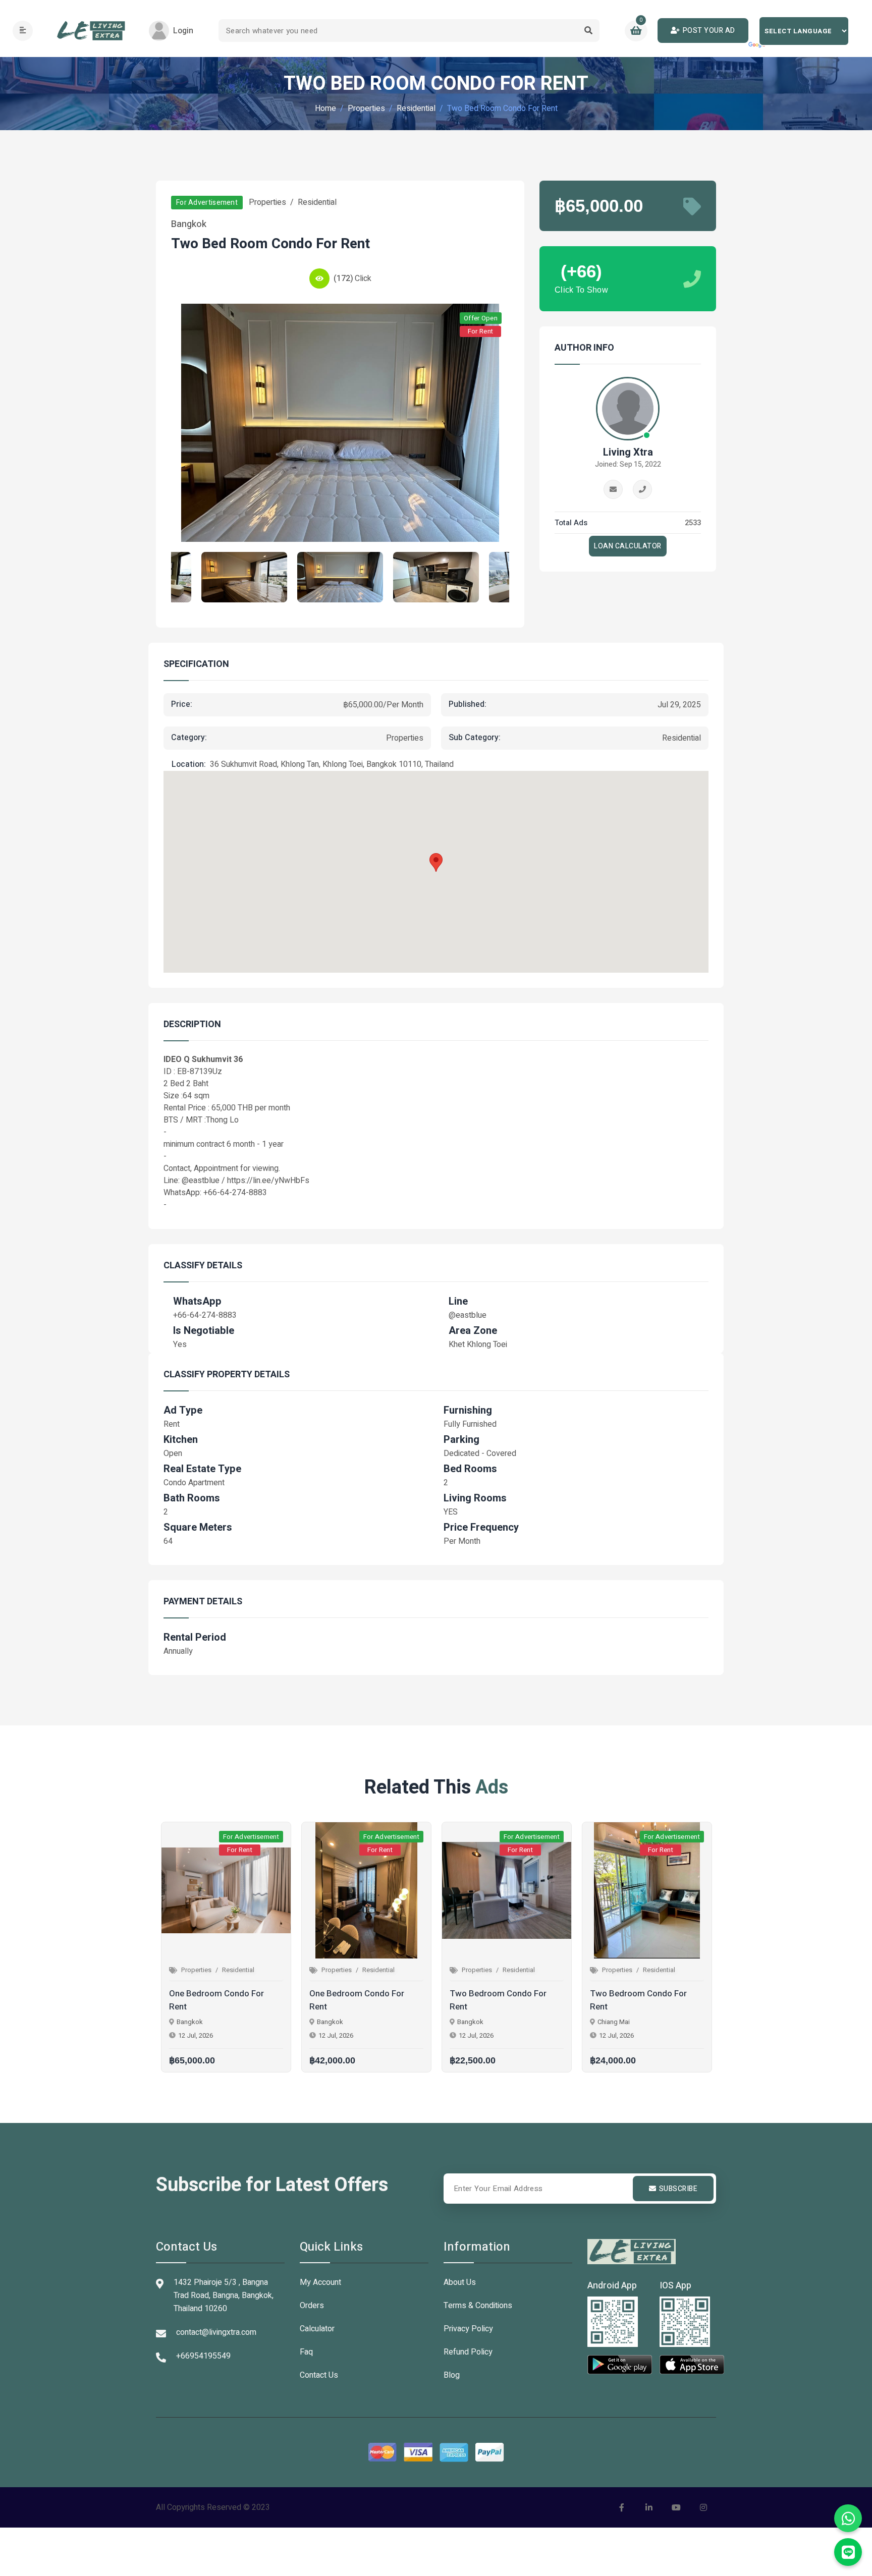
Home (325, 108)
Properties (366, 108)
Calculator (317, 2329)
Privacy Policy (468, 2329)
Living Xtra (628, 453)
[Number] (642, 489)
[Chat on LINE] (848, 2552)
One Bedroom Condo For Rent (216, 2000)
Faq (306, 2352)
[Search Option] (588, 31)
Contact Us (319, 2375)
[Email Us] (613, 489)
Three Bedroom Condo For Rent (641, 2000)
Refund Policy (468, 2352)
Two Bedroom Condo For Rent (358, 2000)
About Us (460, 2282)
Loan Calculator (628, 546)
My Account (320, 2282)
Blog (452, 2375)
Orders (312, 2306)
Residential (416, 108)
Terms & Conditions (478, 2306)
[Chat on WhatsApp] (848, 2518)
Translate (758, 45)
